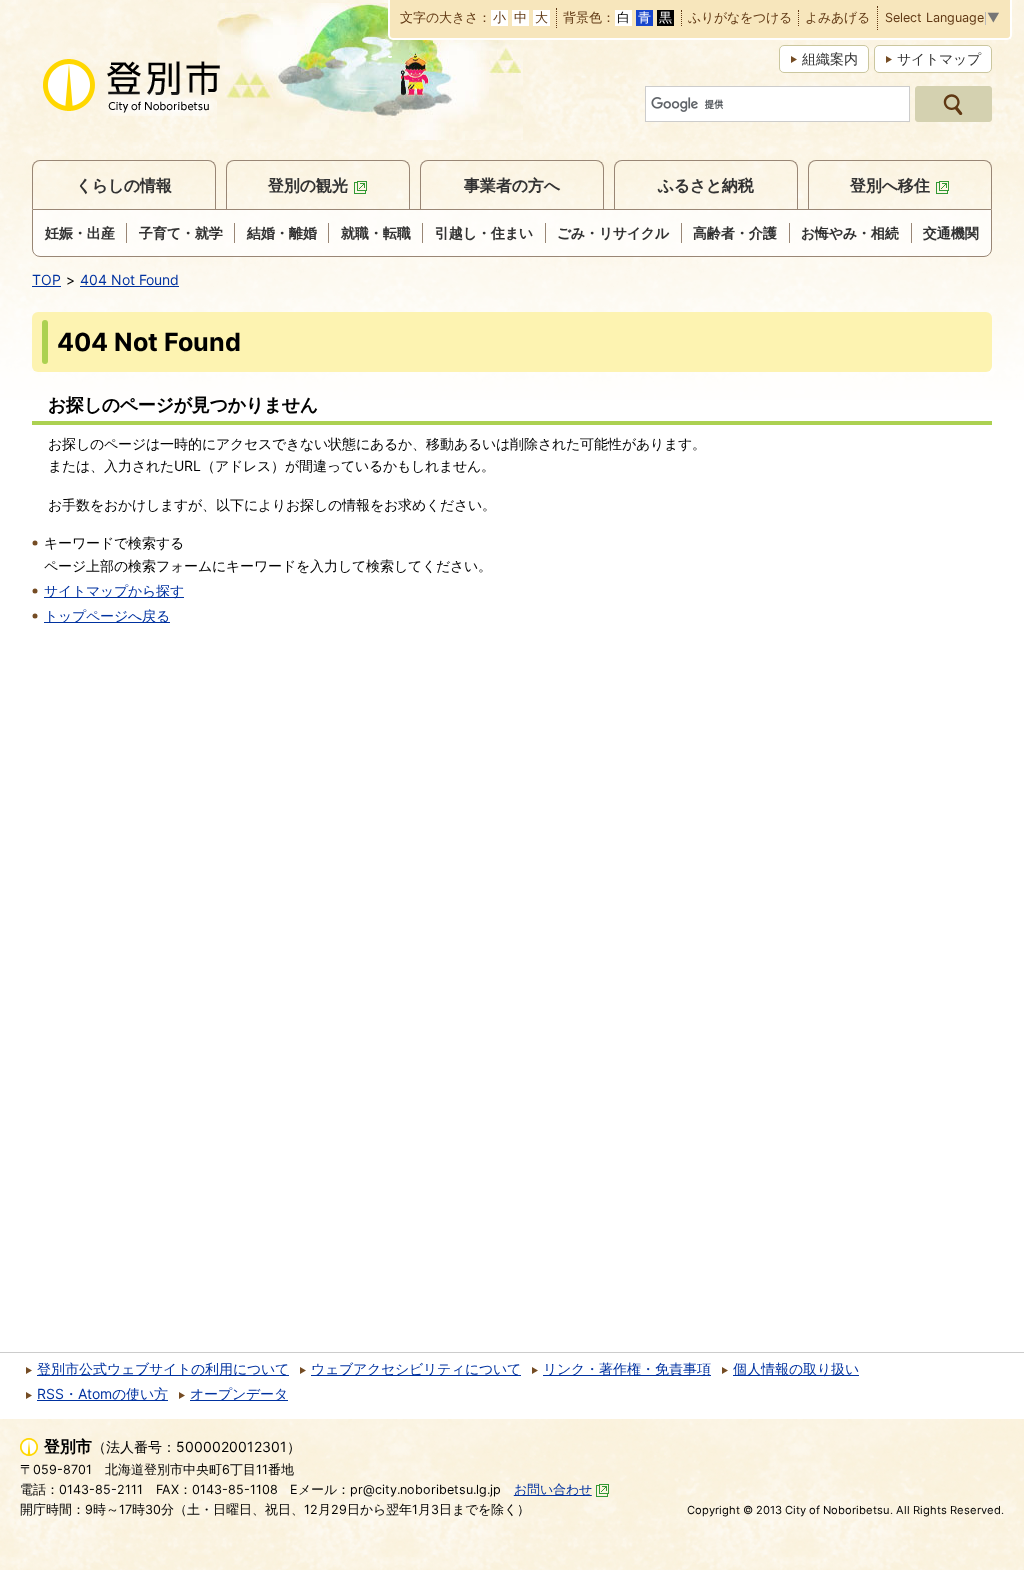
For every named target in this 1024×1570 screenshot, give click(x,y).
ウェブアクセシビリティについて (416, 1368)
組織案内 (830, 58)
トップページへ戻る (107, 615)
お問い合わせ (553, 1489)
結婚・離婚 (282, 232)
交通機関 (951, 232)
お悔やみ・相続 (850, 232)
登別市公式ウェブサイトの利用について (163, 1368)
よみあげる (837, 18)
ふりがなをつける (740, 18)
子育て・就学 (181, 232)
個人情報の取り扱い (796, 1368)
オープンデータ (239, 1393)
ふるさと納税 (706, 185)
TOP (46, 279)
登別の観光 (308, 185)
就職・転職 (376, 232)
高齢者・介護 (735, 232)
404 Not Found (129, 279)
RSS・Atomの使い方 (102, 1393)
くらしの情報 (124, 185)
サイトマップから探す (114, 590)
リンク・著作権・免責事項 (627, 1368)
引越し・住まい (484, 232)
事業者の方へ (512, 185)
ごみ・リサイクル (613, 232)
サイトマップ (939, 58)
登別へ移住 (890, 185)
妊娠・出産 (80, 232)
